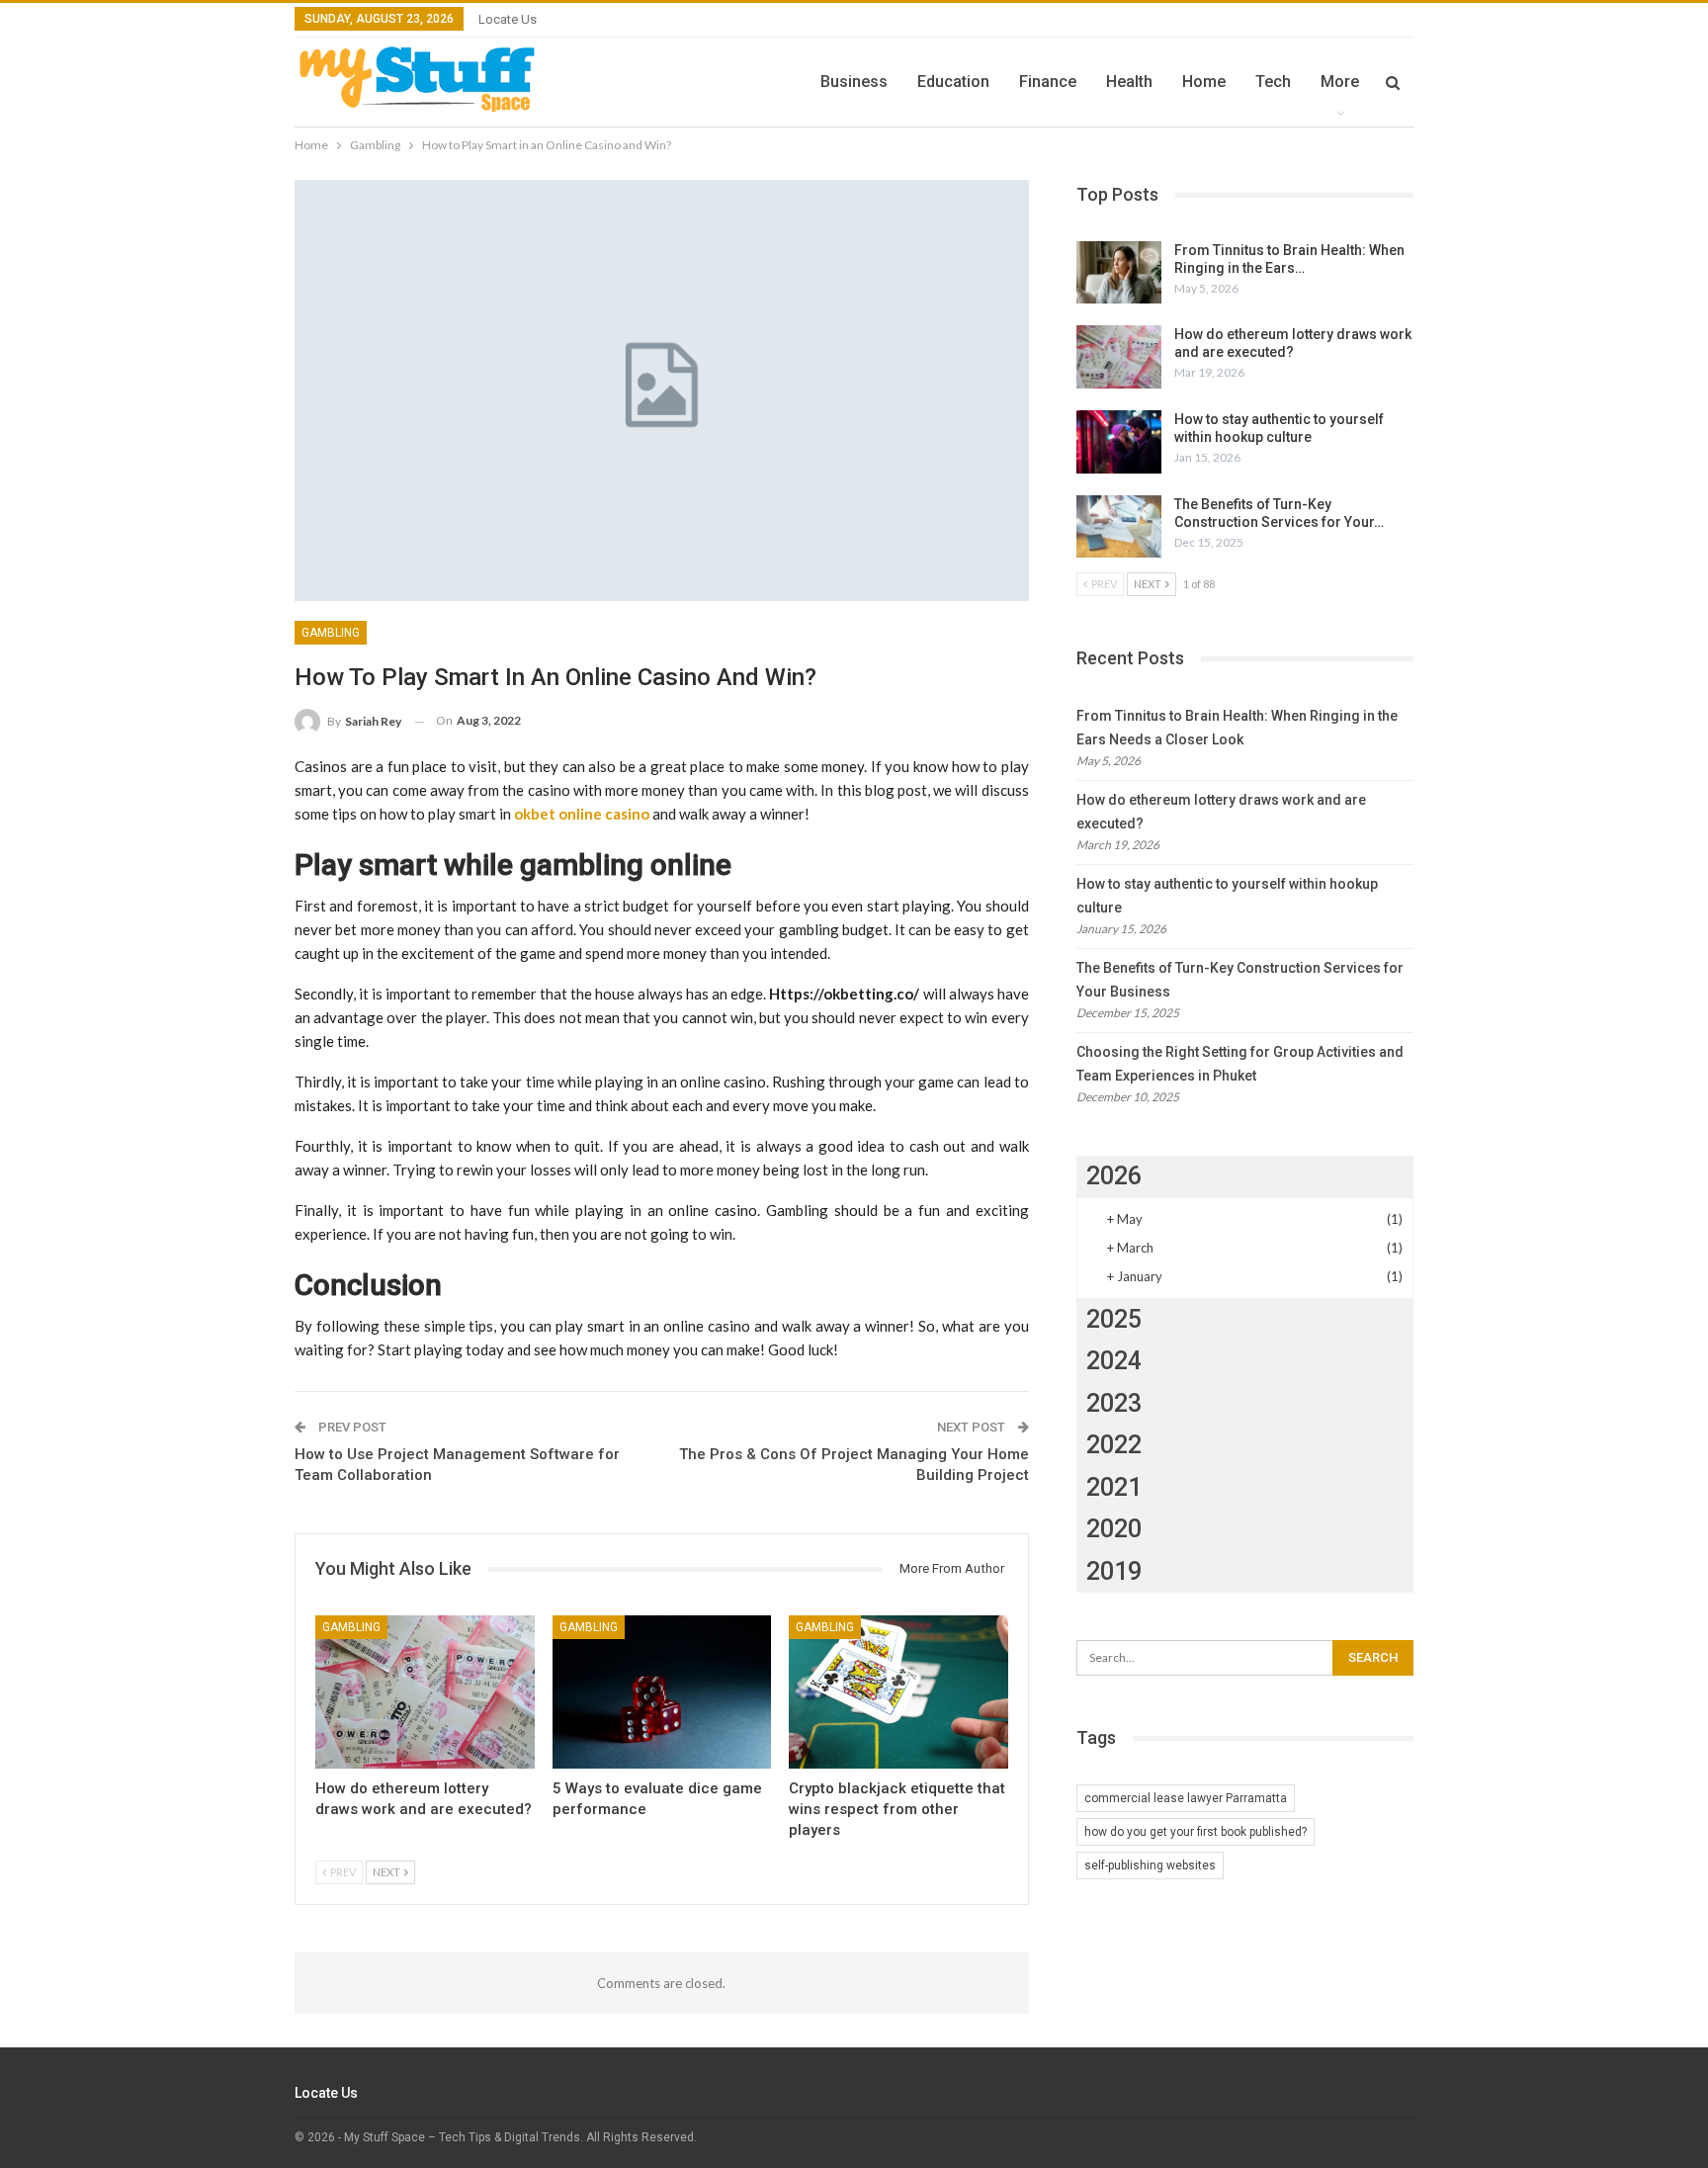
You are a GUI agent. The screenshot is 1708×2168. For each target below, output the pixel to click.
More (1340, 82)
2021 (1114, 1487)
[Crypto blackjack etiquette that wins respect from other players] (898, 1692)
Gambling (331, 633)
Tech (1273, 82)
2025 (1114, 1319)
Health (1129, 82)
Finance (1048, 82)
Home (1204, 82)
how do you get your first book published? (1196, 1832)
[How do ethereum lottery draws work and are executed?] (425, 1692)
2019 (1114, 1571)
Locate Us (508, 19)
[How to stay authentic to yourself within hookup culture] (1119, 442)
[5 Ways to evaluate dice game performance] (662, 1692)
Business (854, 82)
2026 (1114, 1176)
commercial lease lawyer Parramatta (1186, 1798)
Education (953, 82)
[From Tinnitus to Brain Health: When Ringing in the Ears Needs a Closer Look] (1119, 273)
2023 (1114, 1403)
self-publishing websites (1150, 1865)
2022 (1114, 1445)
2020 (1114, 1529)
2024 (1114, 1361)
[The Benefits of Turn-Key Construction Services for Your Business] (1119, 527)
